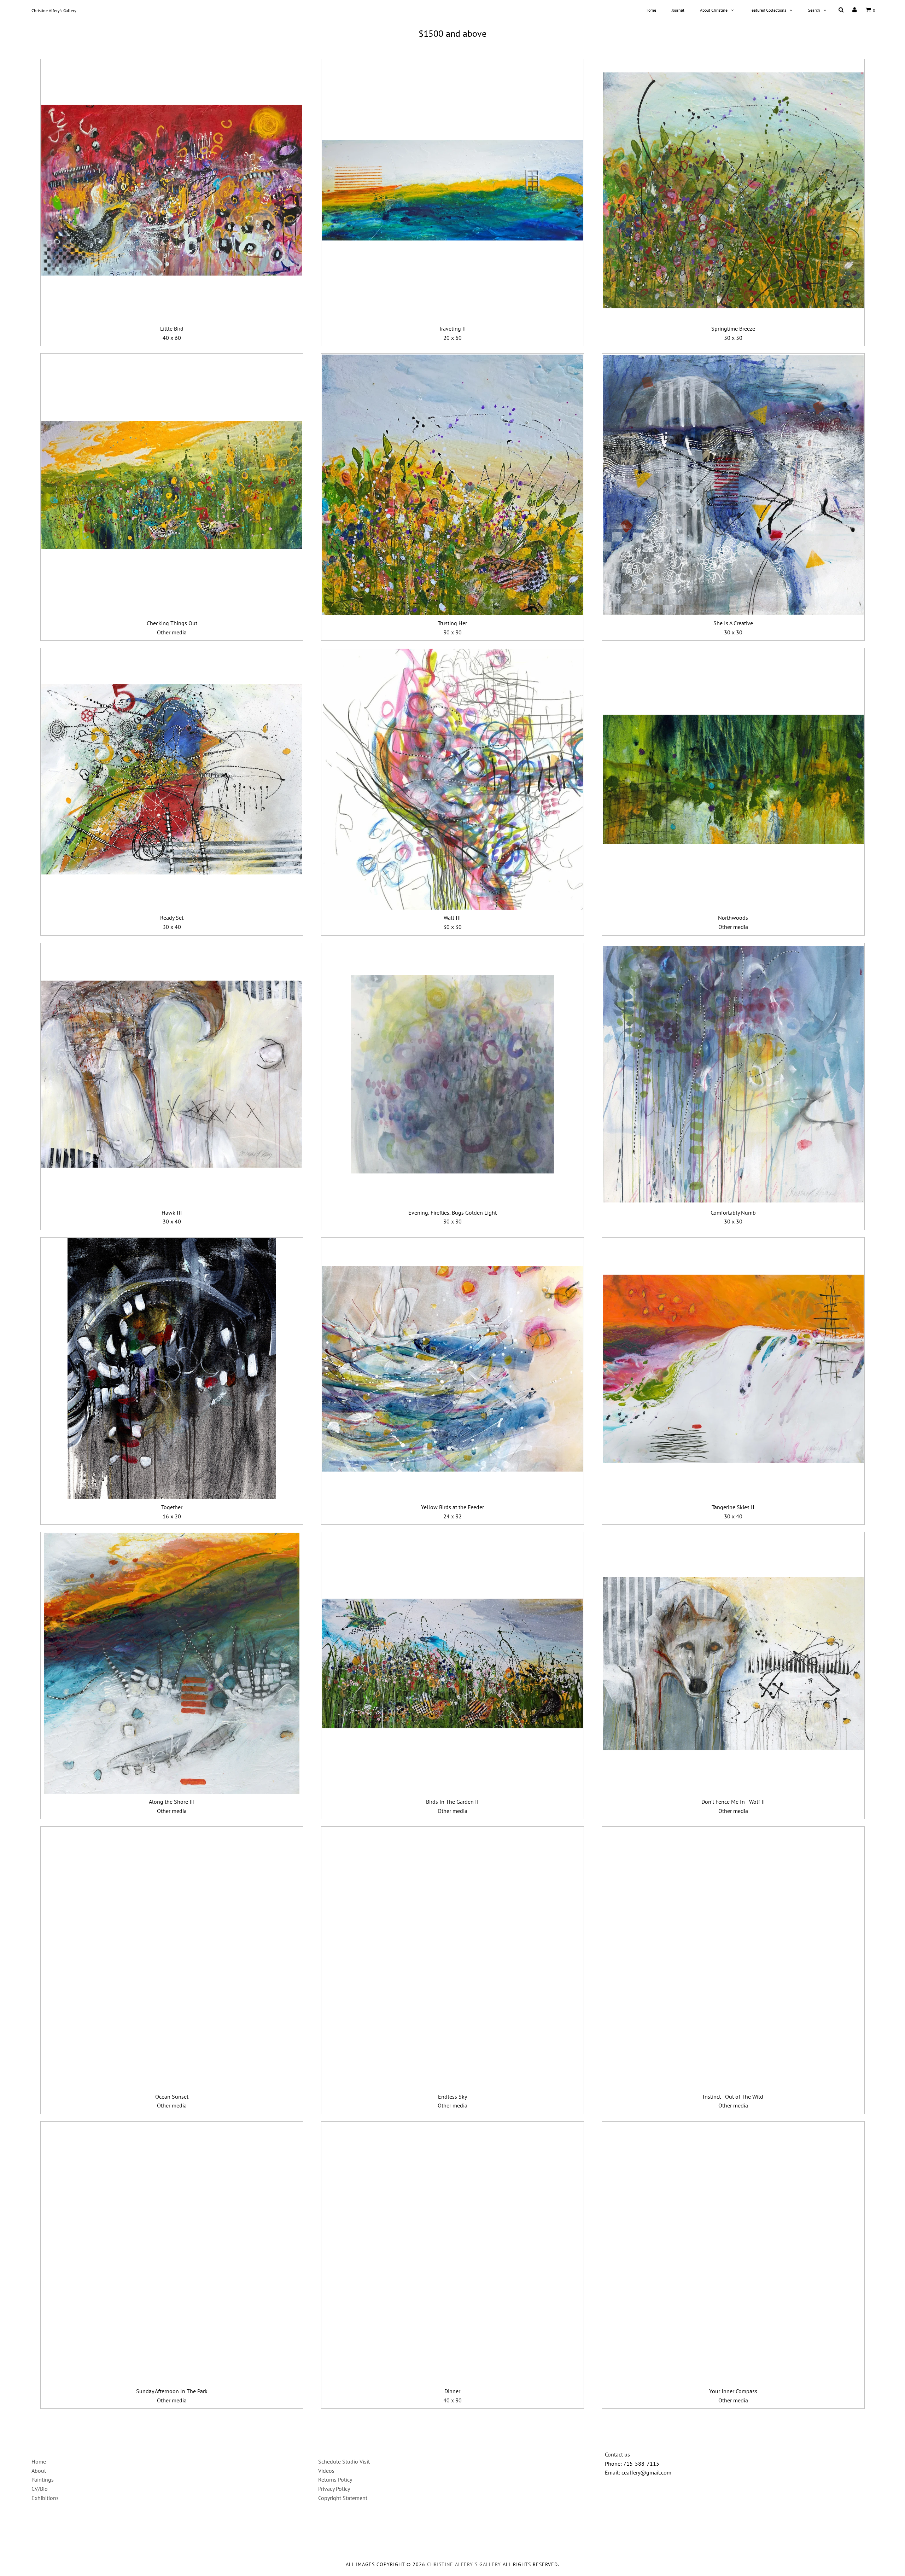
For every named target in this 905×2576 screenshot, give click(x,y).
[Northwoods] (733, 779)
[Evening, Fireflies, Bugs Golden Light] (452, 1074)
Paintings (43, 2479)
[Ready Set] (172, 779)
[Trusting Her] (452, 485)
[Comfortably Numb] (733, 1074)
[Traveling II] (452, 190)
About (39, 2471)
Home (651, 10)
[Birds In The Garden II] (452, 1663)
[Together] (172, 1369)
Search (814, 10)
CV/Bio (40, 2489)
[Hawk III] (172, 1074)
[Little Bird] (172, 190)
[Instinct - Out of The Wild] (733, 1958)
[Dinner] (452, 2253)
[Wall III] (452, 779)
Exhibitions (45, 2498)
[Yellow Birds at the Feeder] (452, 1369)
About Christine (714, 10)
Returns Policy (335, 2479)
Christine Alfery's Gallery (54, 10)
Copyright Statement (343, 2498)
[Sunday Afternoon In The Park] (172, 2253)
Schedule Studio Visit (344, 2461)
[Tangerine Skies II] (733, 1369)
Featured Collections (768, 10)
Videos (326, 2471)
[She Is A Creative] (733, 485)
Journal (678, 10)
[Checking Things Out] (172, 485)
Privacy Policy (334, 2489)
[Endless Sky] (452, 1958)
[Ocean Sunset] (172, 1958)
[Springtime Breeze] (733, 190)
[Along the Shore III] (172, 1663)
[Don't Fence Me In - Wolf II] (733, 1663)
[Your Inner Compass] (733, 2253)
